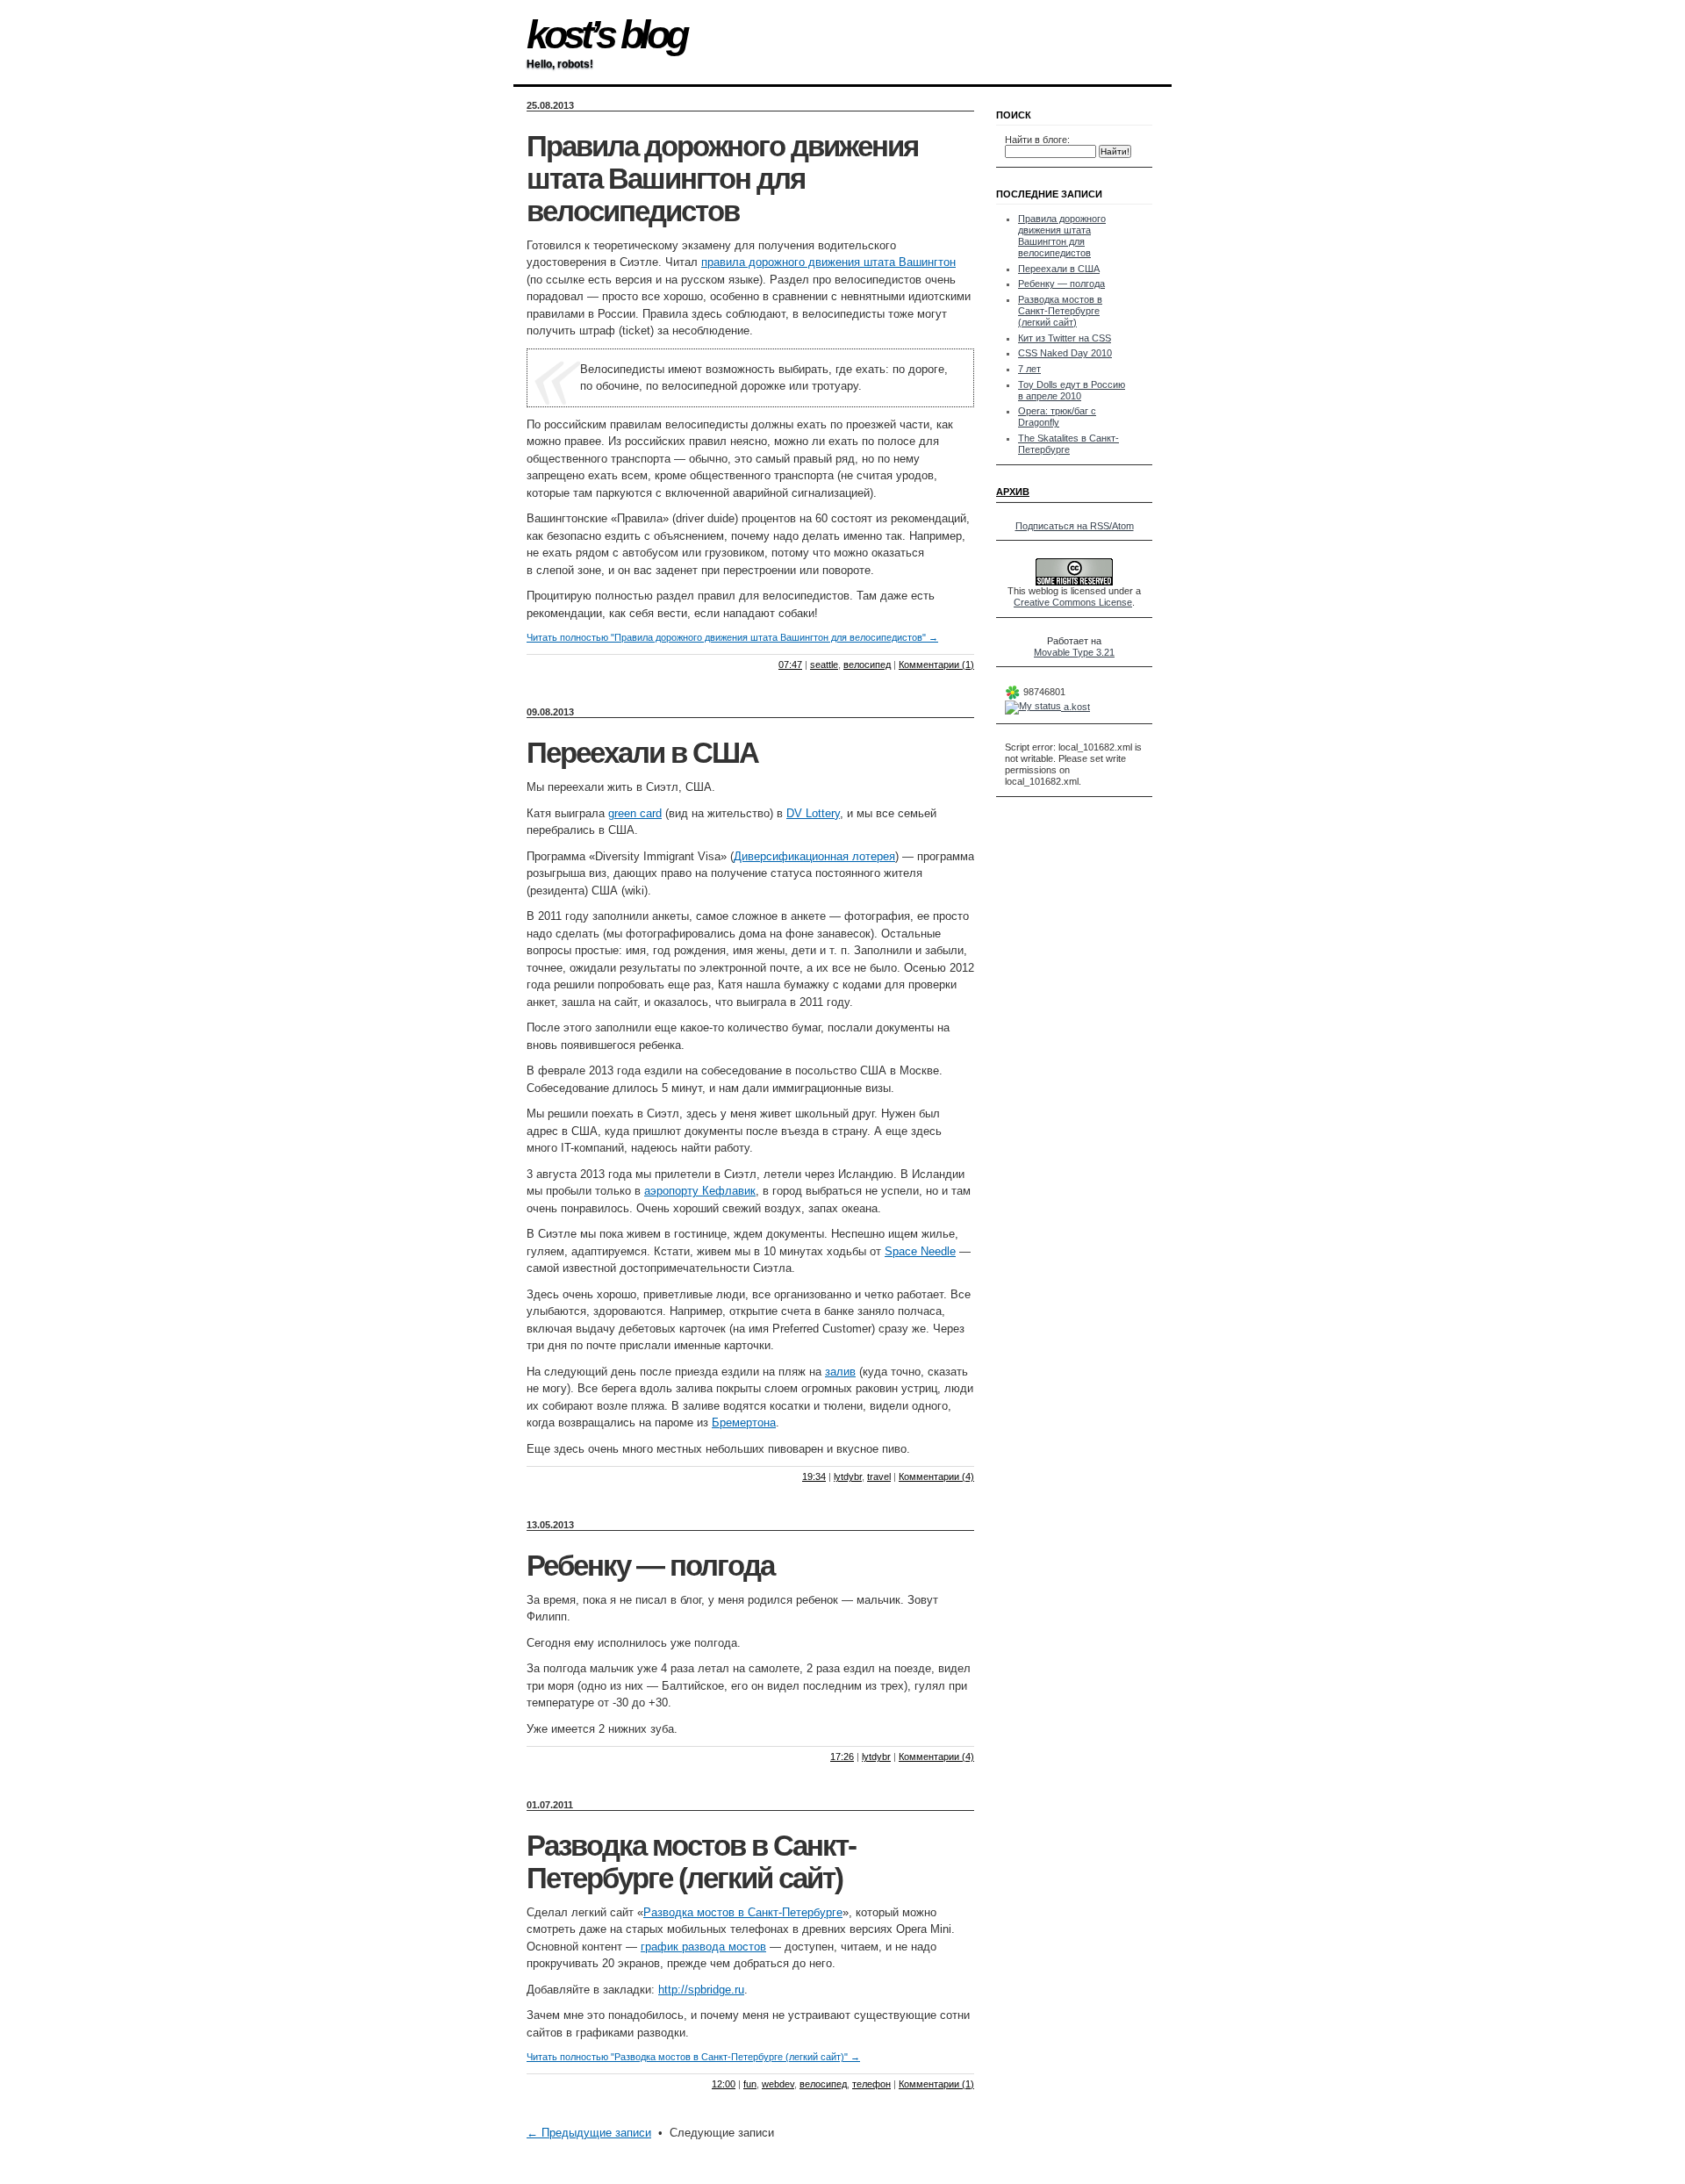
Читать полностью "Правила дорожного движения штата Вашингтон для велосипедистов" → (732, 637)
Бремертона (744, 1422)
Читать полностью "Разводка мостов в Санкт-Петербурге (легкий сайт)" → (693, 2057)
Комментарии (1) (936, 665)
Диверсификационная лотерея (814, 856)
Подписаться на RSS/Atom (1075, 526)
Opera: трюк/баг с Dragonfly (1057, 417)
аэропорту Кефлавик (700, 1191)
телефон (871, 2084)
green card (635, 813)
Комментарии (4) (936, 1476)
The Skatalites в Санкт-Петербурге (1068, 444)
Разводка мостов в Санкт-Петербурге (743, 1912)
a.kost (1076, 707)
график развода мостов (703, 1947)
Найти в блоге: (1037, 140)
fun (750, 2084)
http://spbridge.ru (701, 1990)
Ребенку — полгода (650, 1566)
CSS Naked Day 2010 (1065, 353)
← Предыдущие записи (589, 2133)
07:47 (790, 665)
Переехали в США (642, 753)
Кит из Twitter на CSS (1065, 338)
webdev (778, 2084)
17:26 (842, 1757)
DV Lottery (813, 813)
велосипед (867, 665)
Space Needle (920, 1251)
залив (840, 1372)
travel (879, 1476)
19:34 (814, 1476)
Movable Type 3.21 (1074, 652)
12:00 (724, 2084)
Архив (1013, 492)
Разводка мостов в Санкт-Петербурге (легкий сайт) (691, 1862)
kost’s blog (606, 35)
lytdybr (848, 1476)
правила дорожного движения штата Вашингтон (828, 262)
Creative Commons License (1073, 602)
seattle (824, 665)
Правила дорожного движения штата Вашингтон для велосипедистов (722, 179)
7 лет (1029, 369)
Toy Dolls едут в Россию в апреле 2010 (1072, 390)
